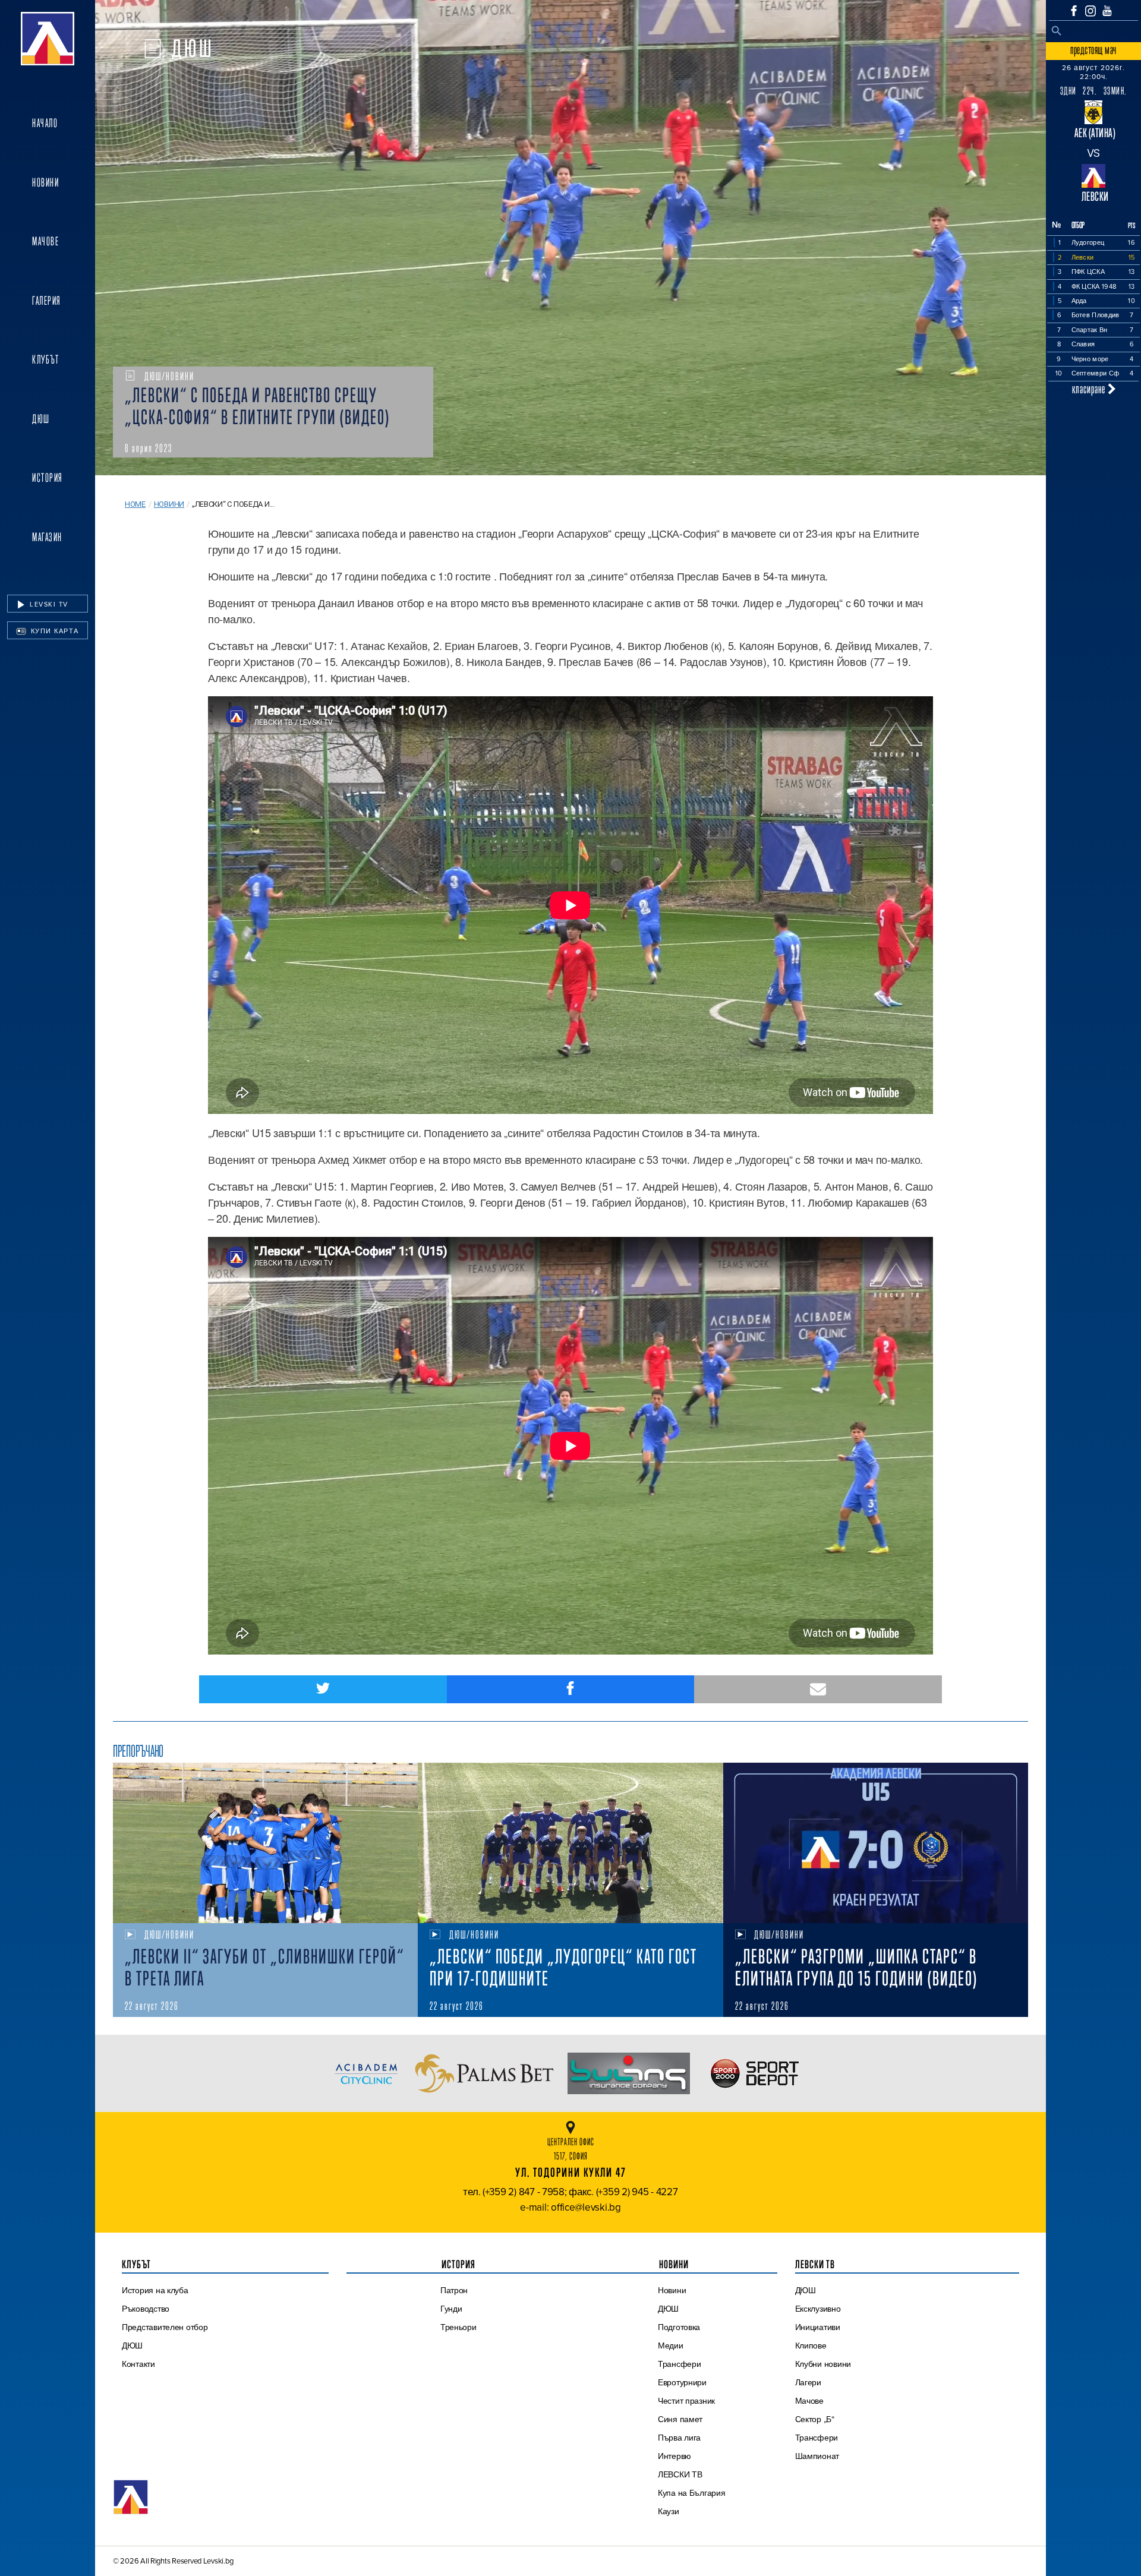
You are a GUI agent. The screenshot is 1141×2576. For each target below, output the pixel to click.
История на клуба (155, 2290)
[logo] (48, 39)
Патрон (454, 2290)
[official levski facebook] (1074, 11)
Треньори (458, 2327)
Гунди (451, 2309)
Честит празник (686, 2401)
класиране (1090, 389)
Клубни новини (823, 2364)
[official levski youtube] (1107, 11)
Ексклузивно (818, 2309)
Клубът (45, 359)
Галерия (47, 301)
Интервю (674, 2456)
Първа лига (679, 2438)
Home (135, 504)
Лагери (808, 2382)
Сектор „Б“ (815, 2419)
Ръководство (146, 2309)
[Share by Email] (818, 1689)
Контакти (138, 2364)
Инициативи (818, 2327)
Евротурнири (682, 2382)
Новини (45, 182)
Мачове (45, 241)
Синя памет (680, 2419)
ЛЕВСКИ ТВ (680, 2474)
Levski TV (48, 604)
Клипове (811, 2345)
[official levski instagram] (1090, 11)
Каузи (669, 2511)
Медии (671, 2345)
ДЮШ (41, 419)
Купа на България (692, 2493)
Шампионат (817, 2456)
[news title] (265, 1843)
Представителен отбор (165, 2327)
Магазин (47, 537)
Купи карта (53, 631)
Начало (45, 123)
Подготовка (679, 2327)
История (48, 478)
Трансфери (680, 2364)
